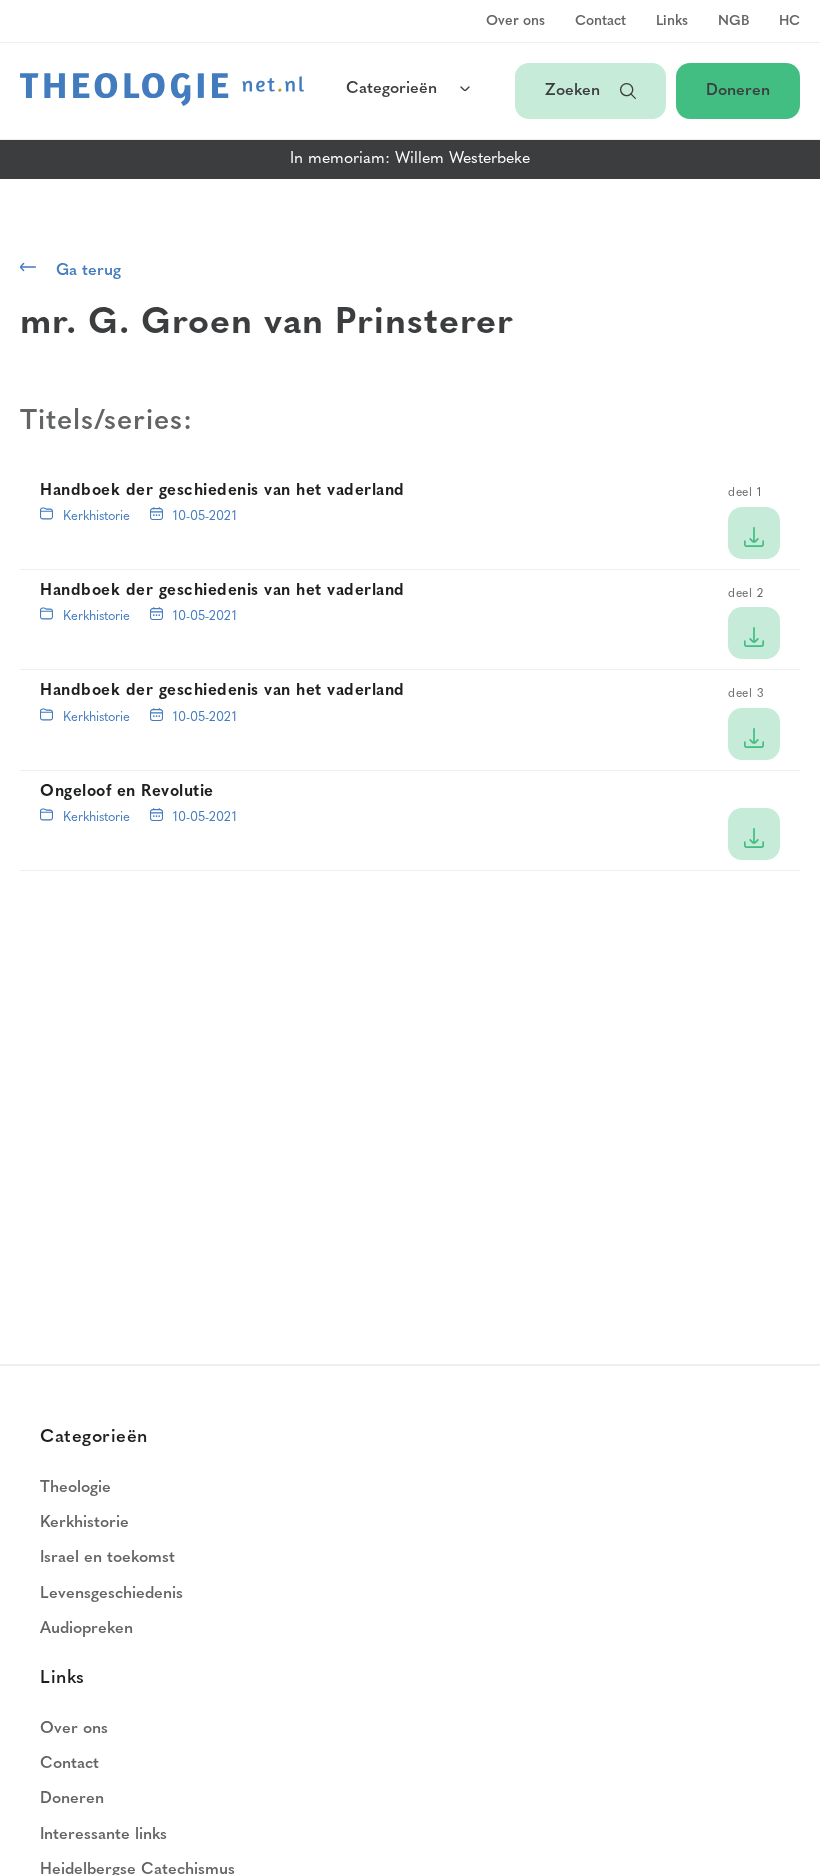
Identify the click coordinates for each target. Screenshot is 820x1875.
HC (789, 22)
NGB (733, 22)
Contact (600, 22)
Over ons (515, 22)
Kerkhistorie (96, 516)
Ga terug (88, 271)
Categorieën (391, 89)
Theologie (75, 1488)
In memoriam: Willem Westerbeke (410, 159)
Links (672, 22)
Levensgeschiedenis (111, 1594)
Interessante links (103, 1835)
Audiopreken (86, 1629)
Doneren (738, 91)
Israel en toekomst (107, 1558)
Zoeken (572, 91)
